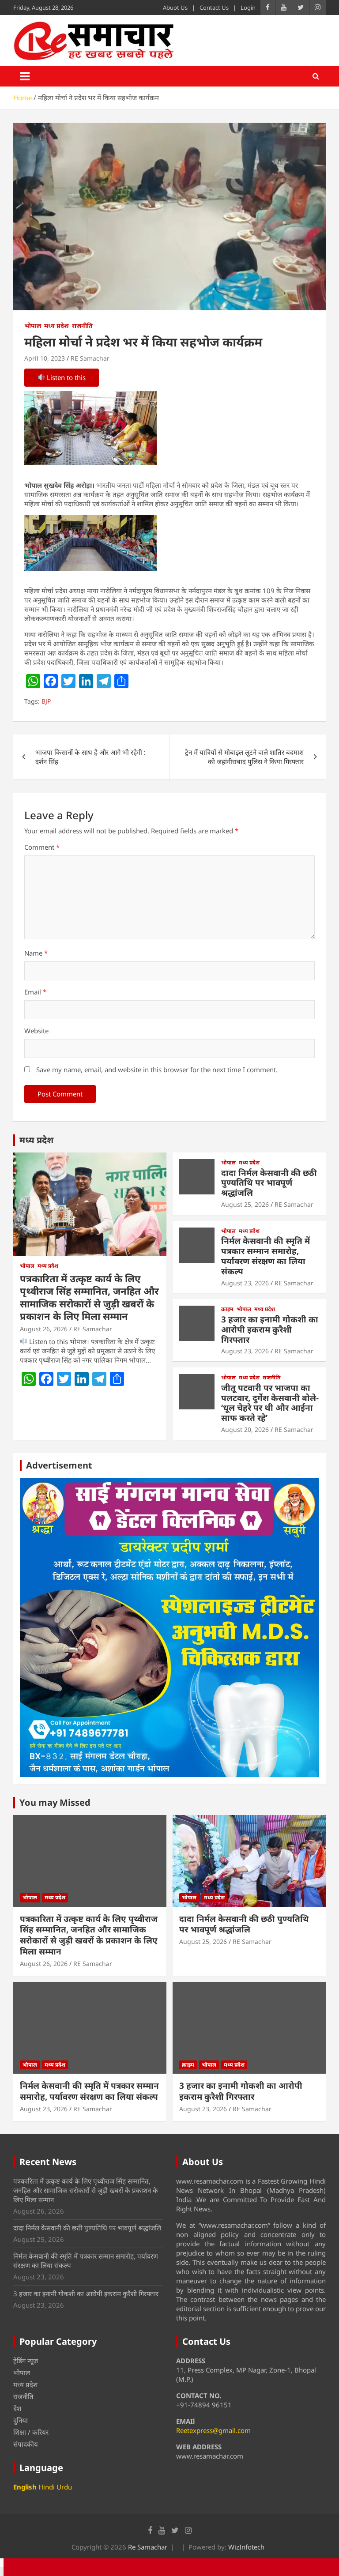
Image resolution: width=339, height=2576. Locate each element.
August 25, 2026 (245, 1204)
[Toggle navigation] (25, 76)
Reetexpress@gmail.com (213, 2430)
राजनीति (82, 326)
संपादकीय (26, 2444)
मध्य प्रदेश (56, 326)
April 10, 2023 (45, 358)
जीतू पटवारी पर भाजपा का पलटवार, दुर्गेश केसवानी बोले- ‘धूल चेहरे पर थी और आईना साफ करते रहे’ (270, 1403)
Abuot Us (175, 8)
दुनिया (21, 2420)
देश (17, 2408)
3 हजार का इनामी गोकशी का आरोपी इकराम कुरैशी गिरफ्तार (270, 1329)
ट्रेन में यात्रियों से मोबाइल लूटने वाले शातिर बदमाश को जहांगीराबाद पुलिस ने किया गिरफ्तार (244, 757)
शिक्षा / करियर (31, 2432)
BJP (46, 701)
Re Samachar (148, 2547)
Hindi (47, 2487)
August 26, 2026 (44, 1329)
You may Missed (55, 1802)
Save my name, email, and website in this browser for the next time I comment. (157, 1070)
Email (35, 992)
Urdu (64, 2487)
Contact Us (214, 8)
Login (248, 8)
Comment (42, 847)
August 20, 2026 (245, 1429)
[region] (169, 1627)
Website (36, 1031)
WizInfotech (246, 2547)
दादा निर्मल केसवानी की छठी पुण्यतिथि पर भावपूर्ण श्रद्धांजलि (269, 1183)
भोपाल (33, 326)
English (25, 2487)
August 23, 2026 (245, 1283)
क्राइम (227, 1309)
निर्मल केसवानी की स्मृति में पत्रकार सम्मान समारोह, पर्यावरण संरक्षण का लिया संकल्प (266, 1256)
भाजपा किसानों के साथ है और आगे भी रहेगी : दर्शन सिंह (90, 757)
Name (36, 953)
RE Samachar (90, 358)
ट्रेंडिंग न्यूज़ (26, 2361)
